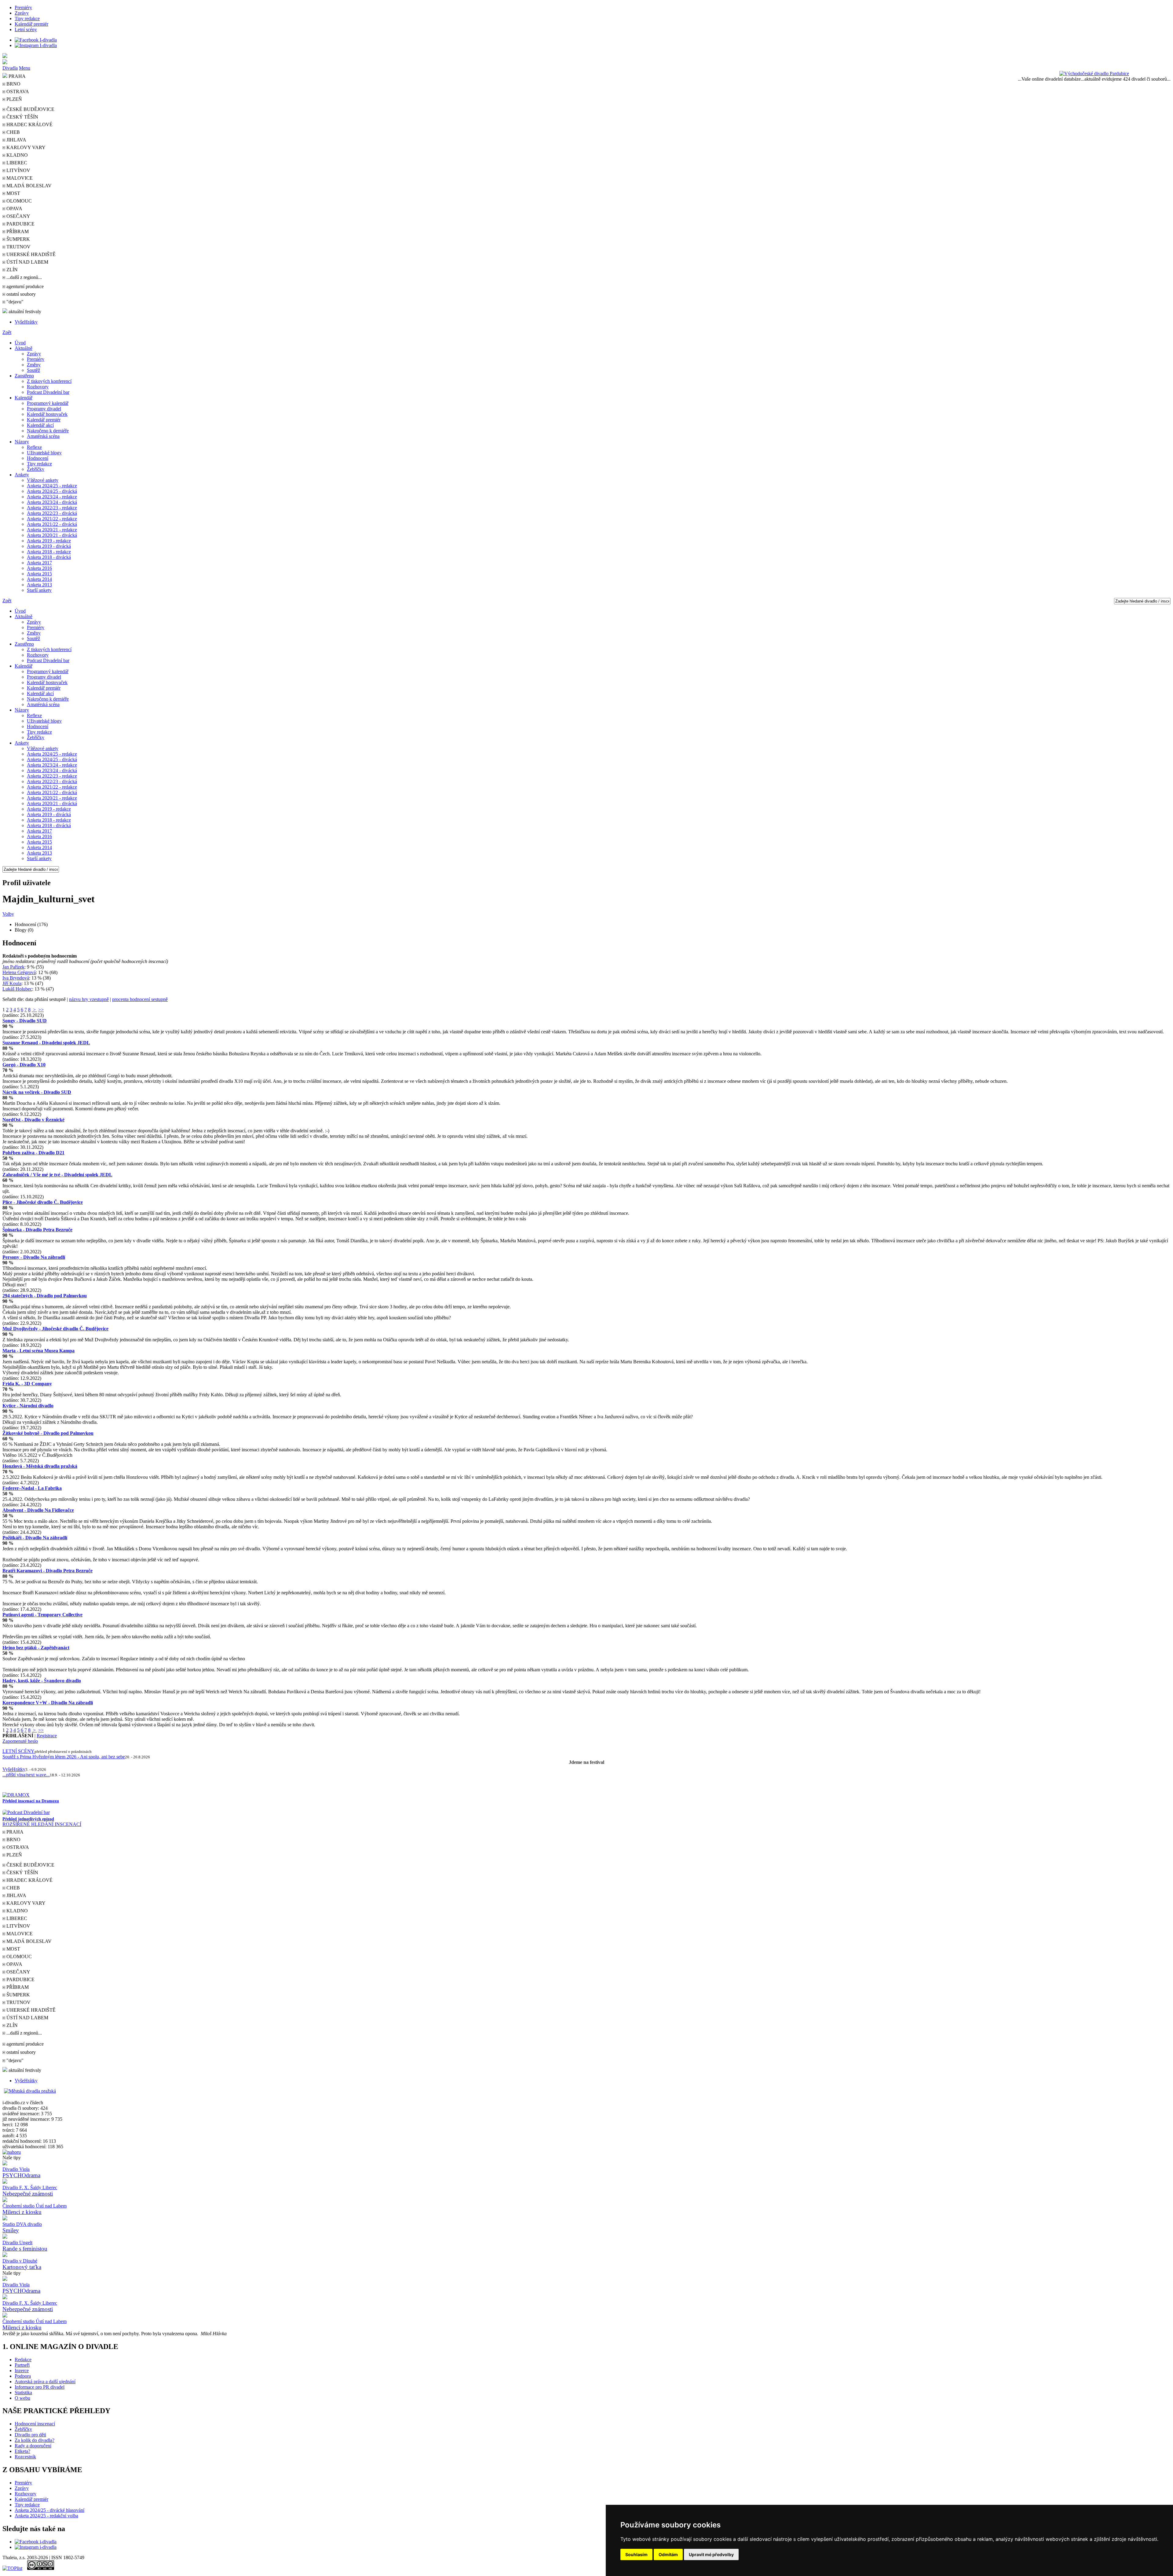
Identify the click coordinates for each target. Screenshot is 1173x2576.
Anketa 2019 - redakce (49, 541)
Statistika (23, 2393)
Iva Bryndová (16, 978)
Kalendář (24, 398)
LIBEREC (16, 163)
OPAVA (14, 209)
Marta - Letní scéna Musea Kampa (38, 1351)
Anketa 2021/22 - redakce (52, 519)
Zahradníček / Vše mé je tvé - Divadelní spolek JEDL (57, 1175)
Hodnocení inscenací (35, 2424)
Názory (22, 442)
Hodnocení (38, 458)
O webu (22, 2398)
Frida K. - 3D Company (27, 1384)
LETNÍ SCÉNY (18, 1751)
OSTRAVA (17, 92)
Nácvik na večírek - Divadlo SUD (37, 1092)
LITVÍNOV (18, 170)
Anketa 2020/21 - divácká (52, 535)
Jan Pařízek (13, 967)
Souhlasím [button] (636, 2554)
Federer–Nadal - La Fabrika (32, 1488)
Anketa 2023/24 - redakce (52, 497)
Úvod (20, 343)
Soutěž (33, 370)
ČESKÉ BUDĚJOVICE (30, 109)
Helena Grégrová (19, 972)
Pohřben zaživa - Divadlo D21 (33, 1153)
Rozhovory (38, 387)
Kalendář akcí (40, 425)
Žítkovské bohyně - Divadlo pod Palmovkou (48, 1433)
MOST (13, 193)
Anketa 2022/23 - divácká (52, 513)
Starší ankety (39, 590)
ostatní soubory (20, 294)
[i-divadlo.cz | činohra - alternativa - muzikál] (586, 62)
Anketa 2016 (39, 568)
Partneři (22, 2365)
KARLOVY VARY (25, 147)
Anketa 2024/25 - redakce (52, 486)
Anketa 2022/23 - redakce (52, 508)
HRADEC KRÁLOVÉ (29, 125)
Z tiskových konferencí (49, 381)
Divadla (10, 68)
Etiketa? (22, 2451)
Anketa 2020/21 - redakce (52, 530)
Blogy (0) (24, 930)
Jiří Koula (12, 983)
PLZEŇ (14, 99)
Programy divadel (44, 409)
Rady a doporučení (33, 2446)
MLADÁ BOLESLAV (28, 186)
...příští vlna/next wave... (26, 1775)
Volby (8, 914)
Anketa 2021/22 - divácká (52, 524)
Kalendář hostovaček (47, 414)
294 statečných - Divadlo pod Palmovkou (45, 1296)
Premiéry (23, 7)
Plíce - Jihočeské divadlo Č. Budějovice (43, 1202)
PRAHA (16, 76)
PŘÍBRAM (17, 231)
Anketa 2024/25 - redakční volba (46, 2516)
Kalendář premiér (31, 24)
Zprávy (22, 13)
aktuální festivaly (24, 311)
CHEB (13, 132)
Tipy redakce (27, 18)
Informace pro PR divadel (40, 2387)
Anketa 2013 (39, 585)
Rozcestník (25, 2457)
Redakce (23, 2360)
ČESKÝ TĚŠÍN (22, 117)
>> (41, 1010)
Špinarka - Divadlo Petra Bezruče (37, 1230)
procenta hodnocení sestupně (140, 999)
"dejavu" (14, 302)
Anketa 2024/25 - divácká (52, 491)
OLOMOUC (18, 201)
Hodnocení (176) (31, 924)
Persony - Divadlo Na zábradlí (34, 1257)
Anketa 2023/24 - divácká (52, 502)
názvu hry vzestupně (89, 999)
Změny (34, 365)
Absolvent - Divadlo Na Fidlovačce (38, 1510)
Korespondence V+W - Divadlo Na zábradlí (48, 1703)
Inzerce (22, 2371)
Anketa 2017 (39, 563)
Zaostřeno (24, 376)
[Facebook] (36, 40)
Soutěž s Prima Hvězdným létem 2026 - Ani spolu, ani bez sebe (64, 1757)
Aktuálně (24, 348)
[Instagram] (36, 45)
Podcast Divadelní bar (48, 392)
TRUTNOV (18, 247)
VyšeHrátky (26, 322)
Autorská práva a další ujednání (45, 2382)
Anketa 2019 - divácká (49, 546)
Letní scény (26, 29)
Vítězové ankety (43, 480)
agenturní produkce (24, 286)
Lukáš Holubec (17, 989)
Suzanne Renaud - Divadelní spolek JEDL (46, 1043)
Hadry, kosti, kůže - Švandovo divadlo (42, 1681)
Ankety (22, 475)
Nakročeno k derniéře (48, 431)
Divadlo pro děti (30, 2435)
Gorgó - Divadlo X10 (24, 1065)
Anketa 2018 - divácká (49, 557)
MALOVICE (19, 178)
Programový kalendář (48, 403)
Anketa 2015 (39, 574)
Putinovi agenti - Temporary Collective (42, 1615)
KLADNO (16, 155)
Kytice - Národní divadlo (28, 1406)
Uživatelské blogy (44, 453)
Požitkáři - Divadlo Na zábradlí (35, 1538)
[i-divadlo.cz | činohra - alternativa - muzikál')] (586, 56)
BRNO (13, 84)
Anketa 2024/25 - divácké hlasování (49, 2510)
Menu (25, 68)
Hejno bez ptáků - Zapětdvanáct (36, 1648)
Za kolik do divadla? (35, 2440)
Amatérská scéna (43, 436)
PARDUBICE (20, 224)
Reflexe (34, 447)
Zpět (7, 332)
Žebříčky (36, 469)
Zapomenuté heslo (20, 1741)
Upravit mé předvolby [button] (711, 2554)
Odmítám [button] (668, 2554)
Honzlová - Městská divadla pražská (40, 1466)
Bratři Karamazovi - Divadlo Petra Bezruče (48, 1571)
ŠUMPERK (18, 239)
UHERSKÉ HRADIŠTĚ (30, 254)
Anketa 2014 (39, 579)
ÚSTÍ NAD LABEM (27, 262)
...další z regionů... (24, 277)
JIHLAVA (16, 140)
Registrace (47, 1736)
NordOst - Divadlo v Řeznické (33, 1120)
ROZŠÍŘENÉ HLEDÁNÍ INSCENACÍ (42, 1824)
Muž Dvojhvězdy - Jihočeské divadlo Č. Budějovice (55, 1329)
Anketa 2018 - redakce (49, 552)
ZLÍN (11, 270)
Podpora (23, 2376)
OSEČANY (18, 216)
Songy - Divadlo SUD (25, 1021)
